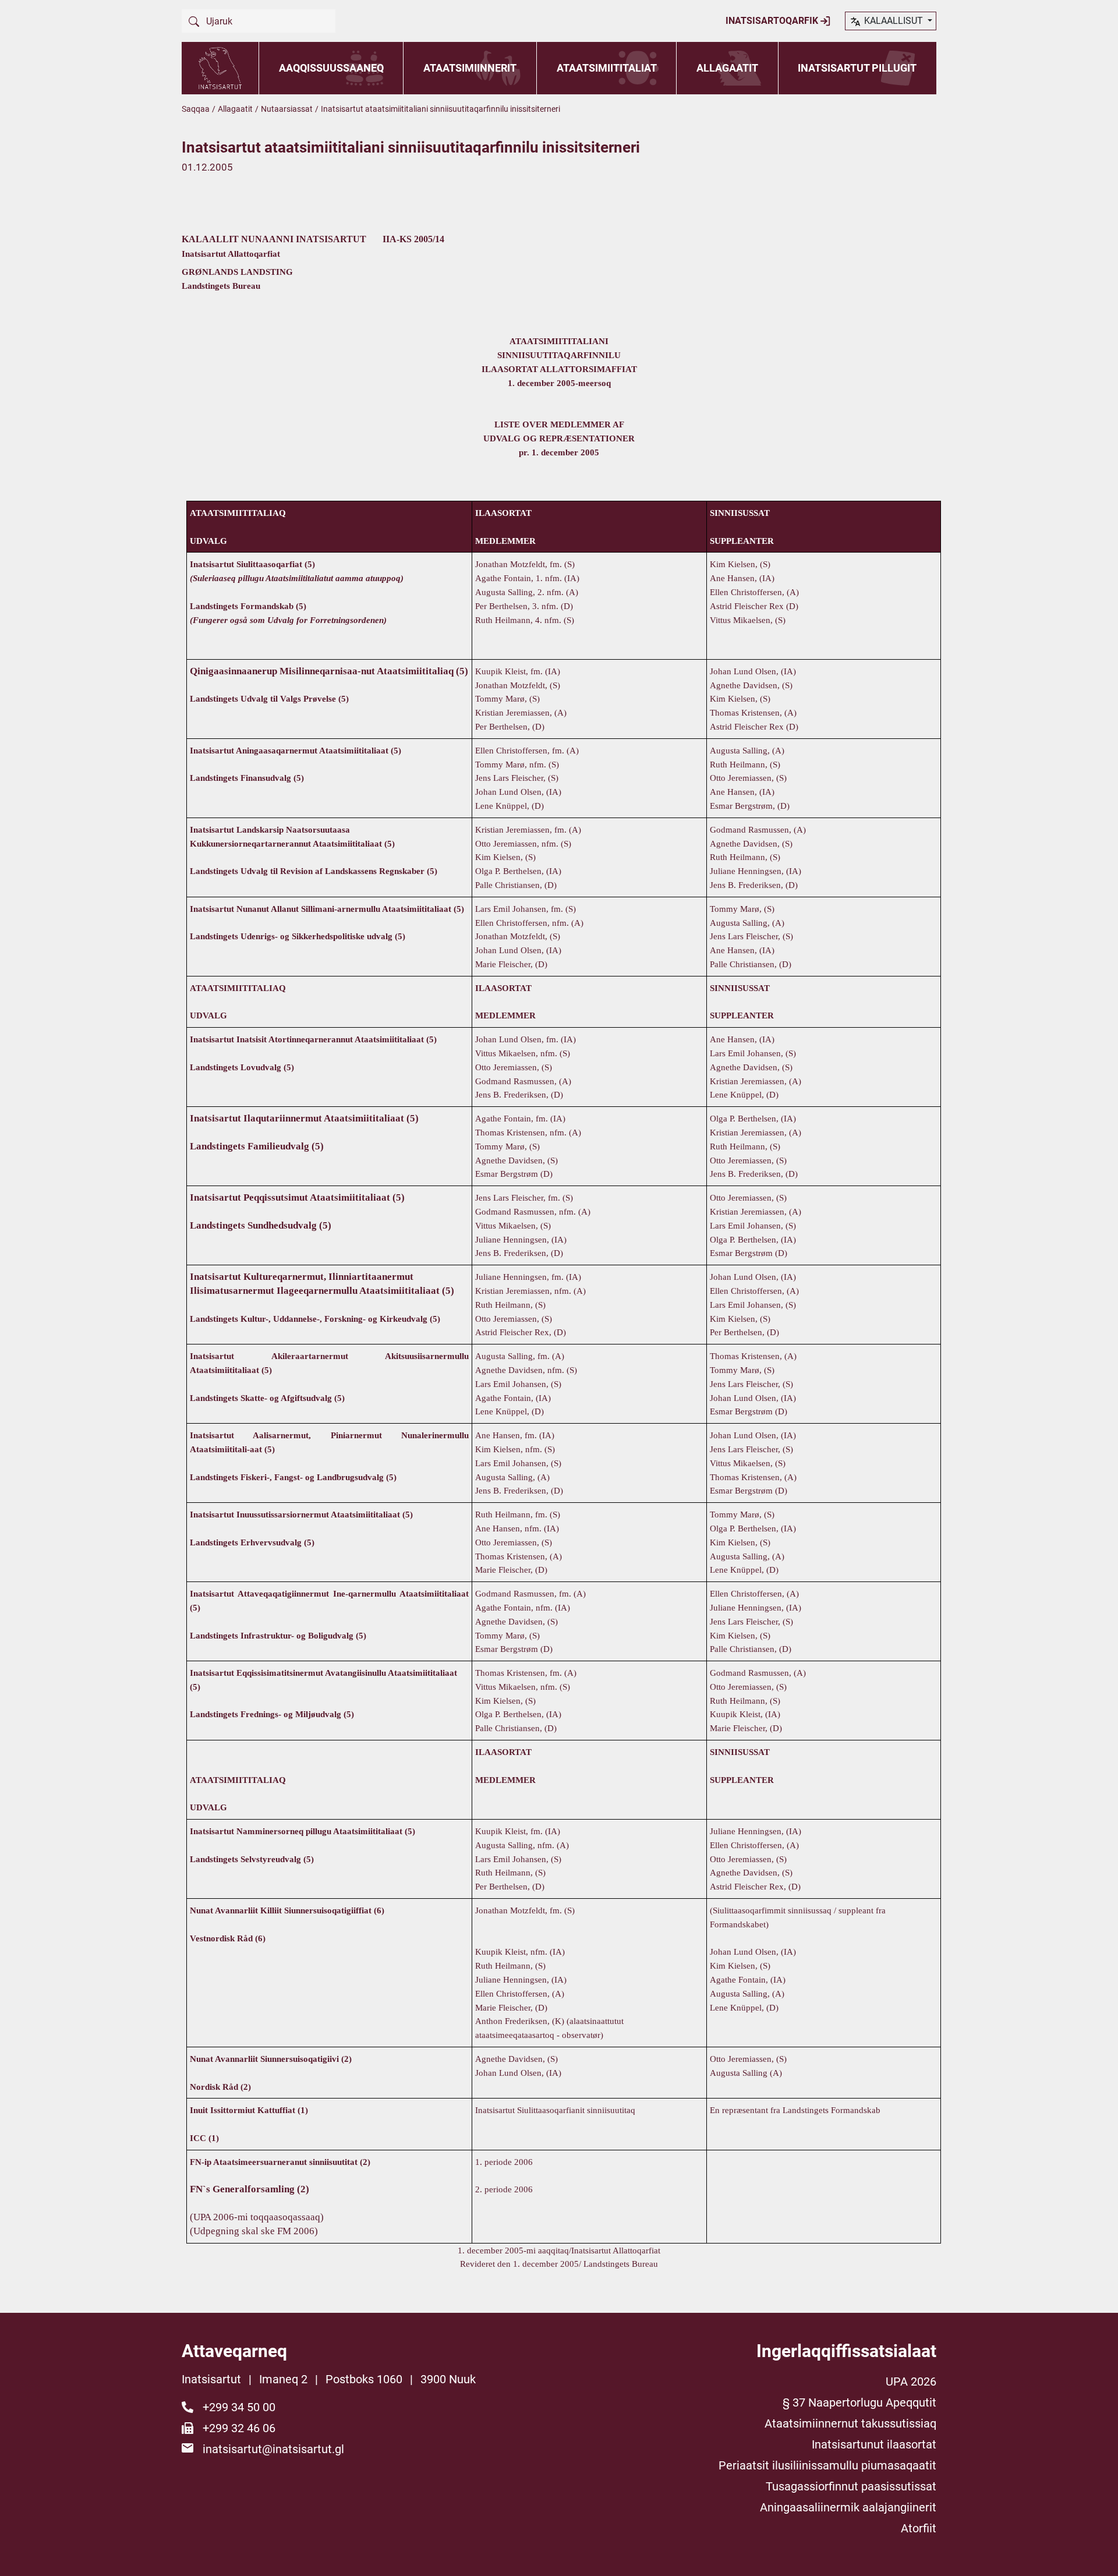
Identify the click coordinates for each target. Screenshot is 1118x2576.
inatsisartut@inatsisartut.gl (273, 2449)
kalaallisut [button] (894, 21)
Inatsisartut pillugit (857, 68)
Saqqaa (196, 109)
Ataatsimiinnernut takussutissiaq (850, 2423)
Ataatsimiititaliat (607, 68)
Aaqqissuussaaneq (331, 68)
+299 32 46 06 (239, 2428)
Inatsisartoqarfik (773, 21)
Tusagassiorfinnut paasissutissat (851, 2486)
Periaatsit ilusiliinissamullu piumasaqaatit (827, 2465)
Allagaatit (727, 68)
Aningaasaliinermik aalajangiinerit (848, 2507)
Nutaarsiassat (287, 109)
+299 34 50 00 (239, 2407)
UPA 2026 (911, 2382)
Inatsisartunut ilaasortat (874, 2444)
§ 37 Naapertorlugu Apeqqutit (859, 2402)
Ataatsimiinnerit (470, 68)
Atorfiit (919, 2528)
